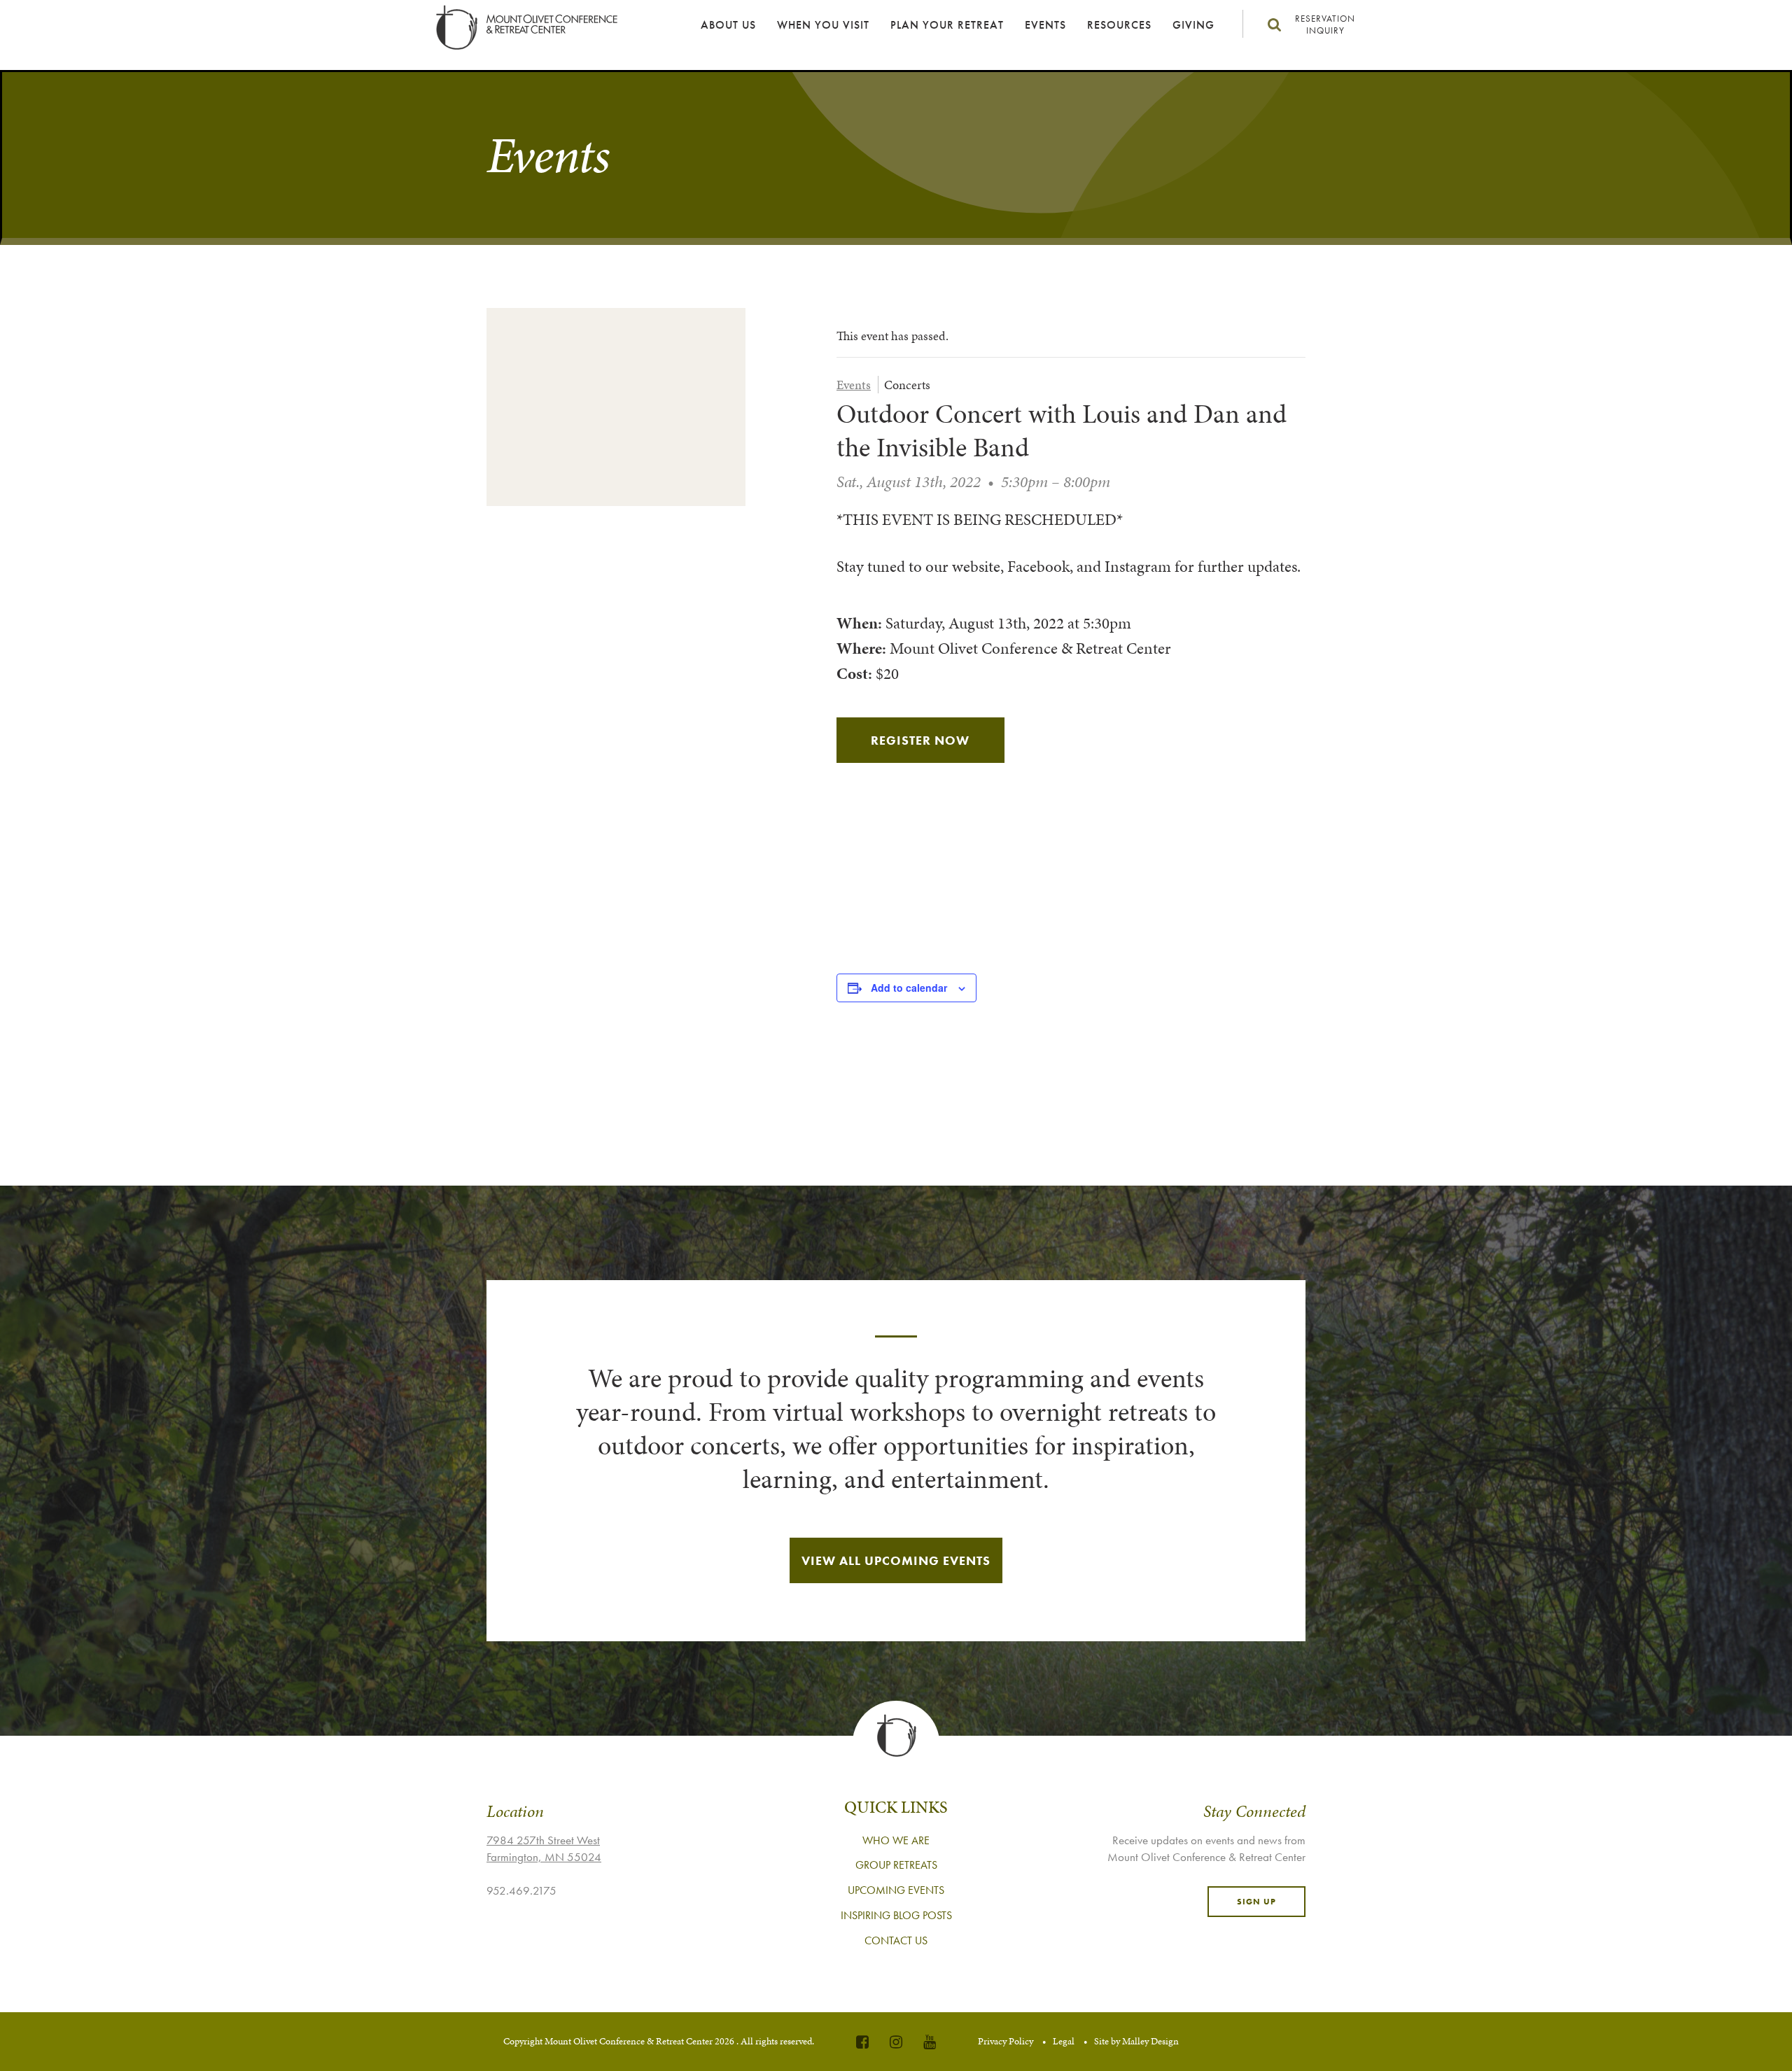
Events (1045, 25)
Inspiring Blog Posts (896, 1915)
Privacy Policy (1006, 2041)
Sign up (1256, 1902)
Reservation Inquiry (1325, 24)
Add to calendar (909, 988)
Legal (1064, 2041)
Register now (920, 740)
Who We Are (896, 1840)
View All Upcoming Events (896, 1560)
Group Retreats (896, 1865)
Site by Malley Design (1136, 2041)
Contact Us (896, 1940)
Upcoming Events (896, 1890)
